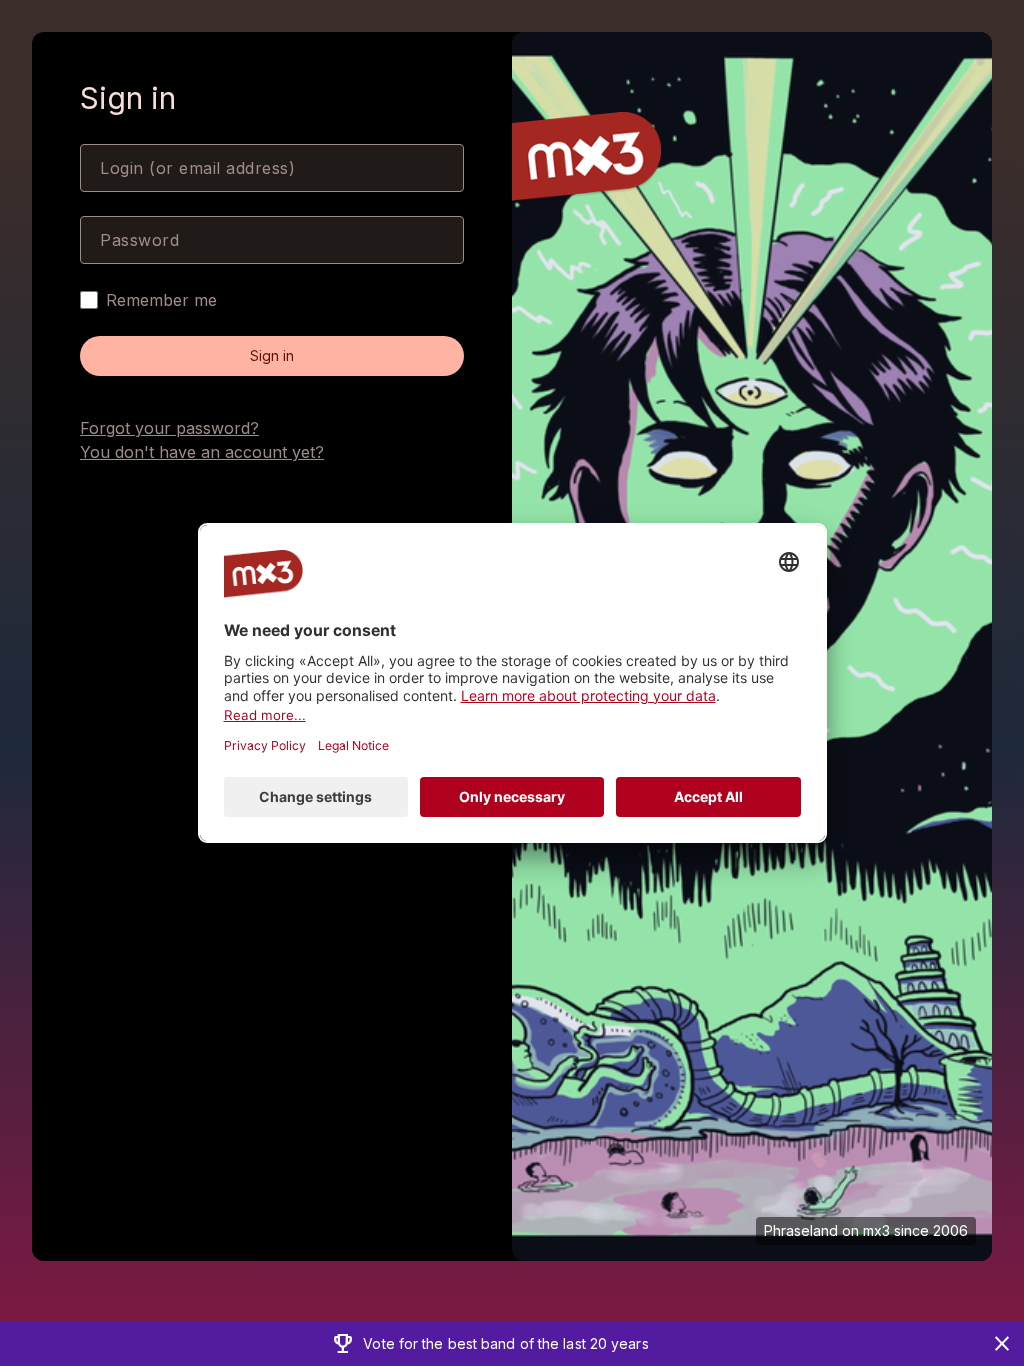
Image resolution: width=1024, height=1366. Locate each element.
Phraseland (801, 1230)
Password (139, 240)
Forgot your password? (169, 428)
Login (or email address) (197, 168)
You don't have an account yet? (202, 452)
